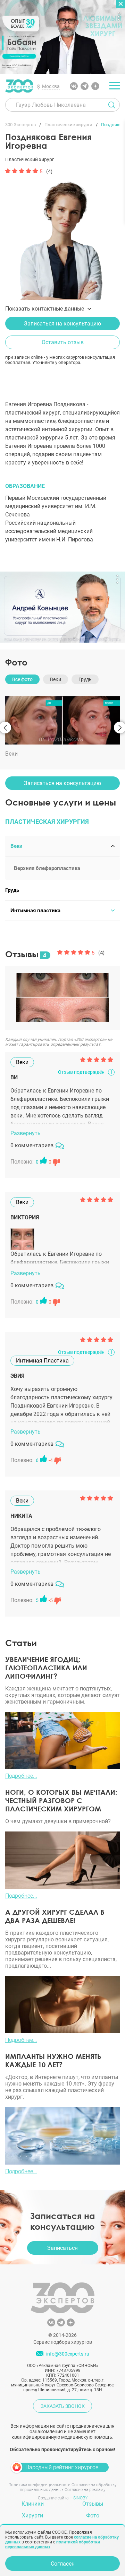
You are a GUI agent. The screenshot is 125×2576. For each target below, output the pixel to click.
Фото (16, 662)
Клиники (33, 2504)
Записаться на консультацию (62, 324)
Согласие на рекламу (85, 2490)
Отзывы (93, 2504)
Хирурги (32, 2516)
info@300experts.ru (68, 2354)
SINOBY (80, 2498)
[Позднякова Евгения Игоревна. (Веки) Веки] (62, 720)
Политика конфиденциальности (39, 2485)
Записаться (62, 2248)
